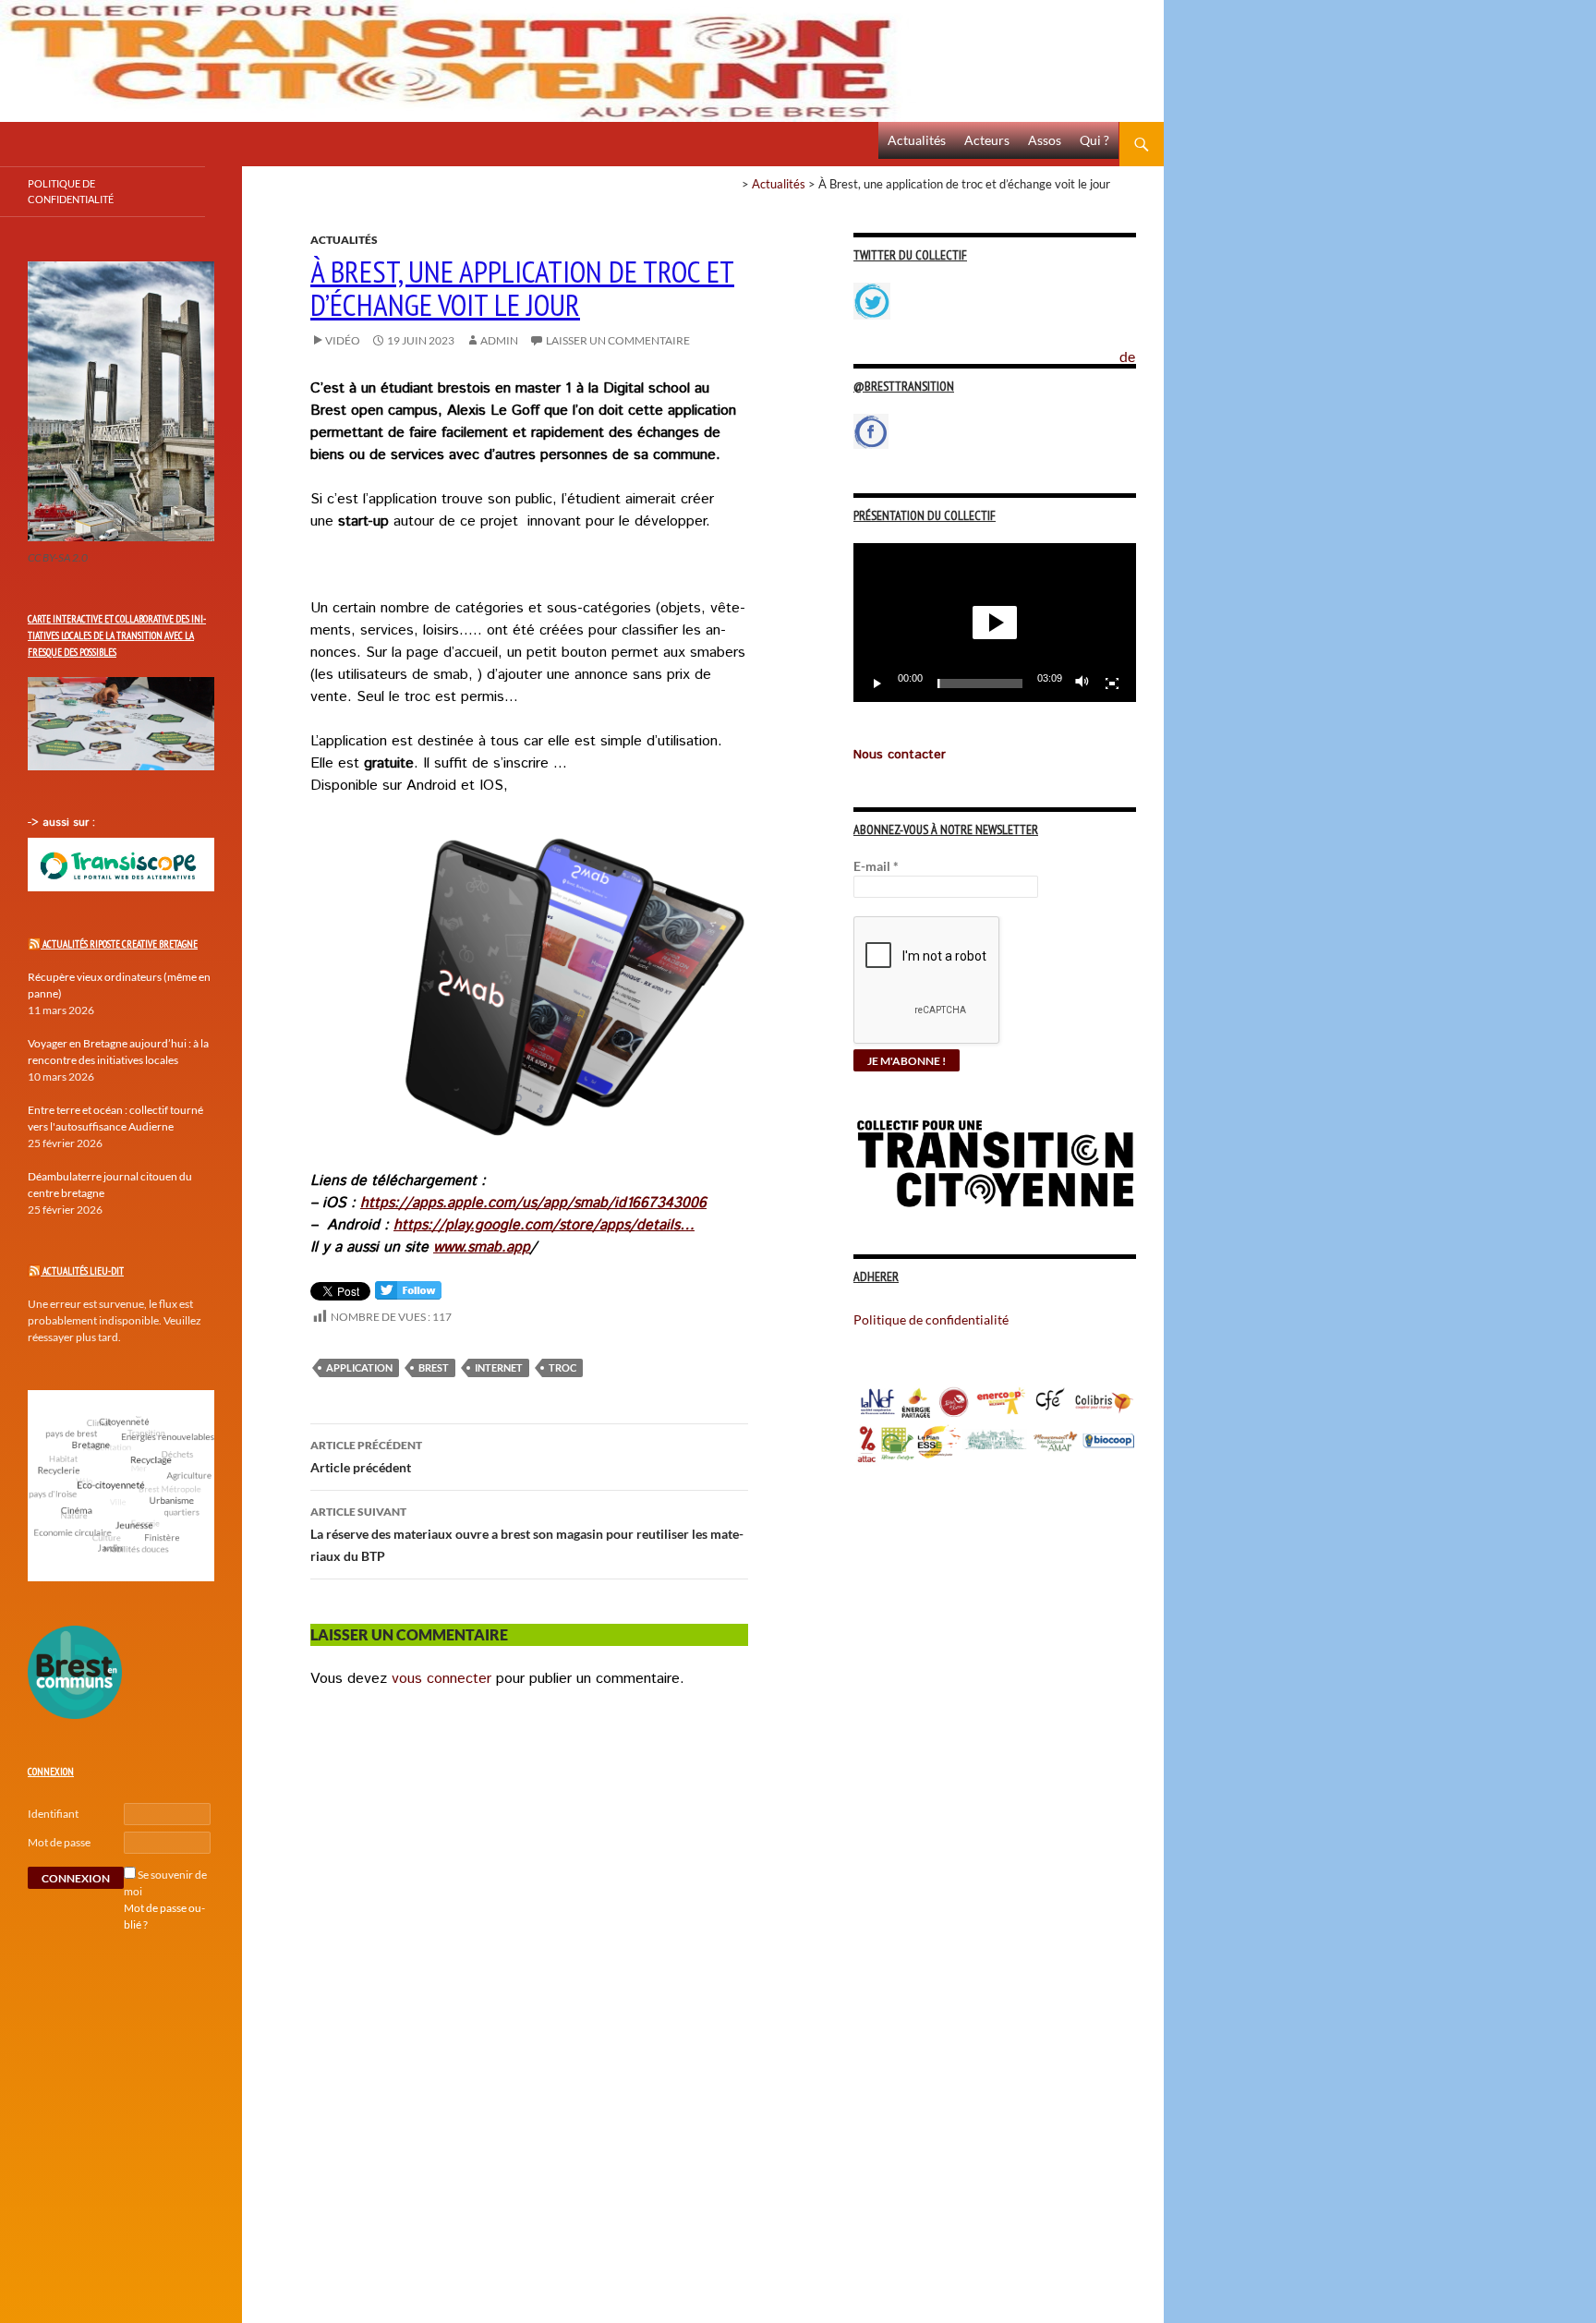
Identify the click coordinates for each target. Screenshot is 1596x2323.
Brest (434, 1367)
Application (359, 1367)
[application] (995, 623)
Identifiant (53, 1814)
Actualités (917, 140)
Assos (1045, 140)
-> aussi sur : (61, 823)
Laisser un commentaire (618, 340)
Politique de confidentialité (1142, 346)
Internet (499, 1367)
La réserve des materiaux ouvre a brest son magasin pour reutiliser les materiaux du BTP (527, 1534)
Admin (499, 340)
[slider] (980, 684)
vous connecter (441, 1679)
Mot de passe (59, 1842)
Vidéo (343, 340)
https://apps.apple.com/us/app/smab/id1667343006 (533, 1203)
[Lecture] (877, 684)
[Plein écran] (1112, 684)
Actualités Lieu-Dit (83, 1271)
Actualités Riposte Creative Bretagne (120, 944)
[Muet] (1082, 684)
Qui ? (1094, 140)
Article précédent (366, 1457)
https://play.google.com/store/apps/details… (544, 1225)
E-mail (876, 866)
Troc (562, 1367)
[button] (995, 623)
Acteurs (987, 140)
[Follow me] (408, 1295)
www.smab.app (482, 1247)
